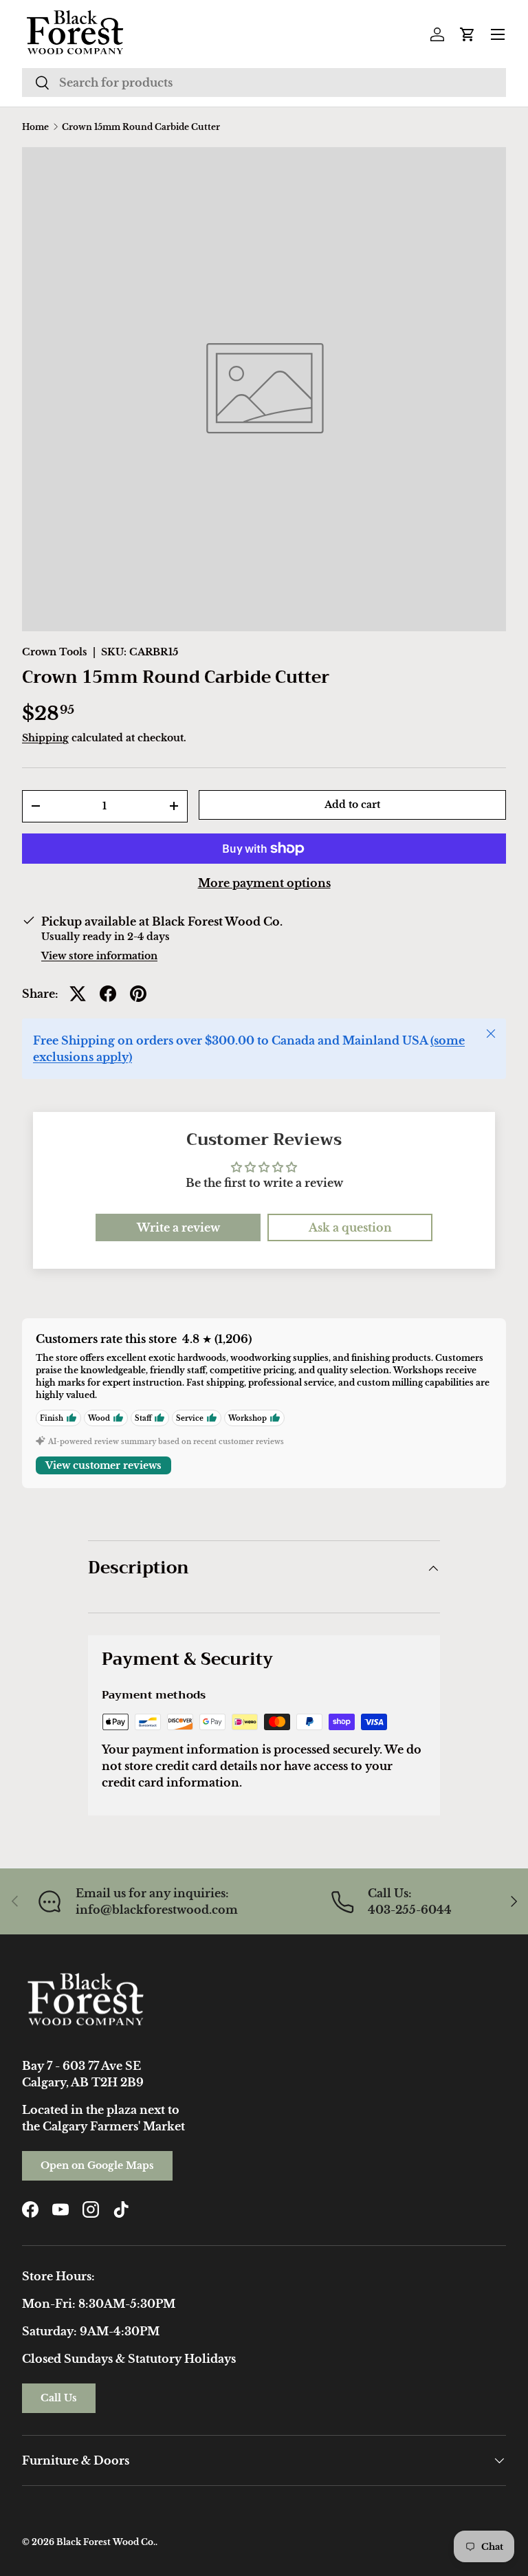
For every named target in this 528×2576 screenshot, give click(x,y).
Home (35, 127)
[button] (467, 34)
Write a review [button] (178, 1227)
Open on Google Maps (97, 2165)
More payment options (264, 883)
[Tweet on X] (78, 994)
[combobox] (264, 83)
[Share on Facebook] (108, 994)
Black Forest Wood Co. (106, 2542)
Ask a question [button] (350, 1227)
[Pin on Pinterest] (138, 994)
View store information (99, 956)
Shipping (45, 738)
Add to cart (352, 805)
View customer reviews (103, 1465)
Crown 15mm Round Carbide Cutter (141, 127)
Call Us (59, 2398)
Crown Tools (55, 652)
